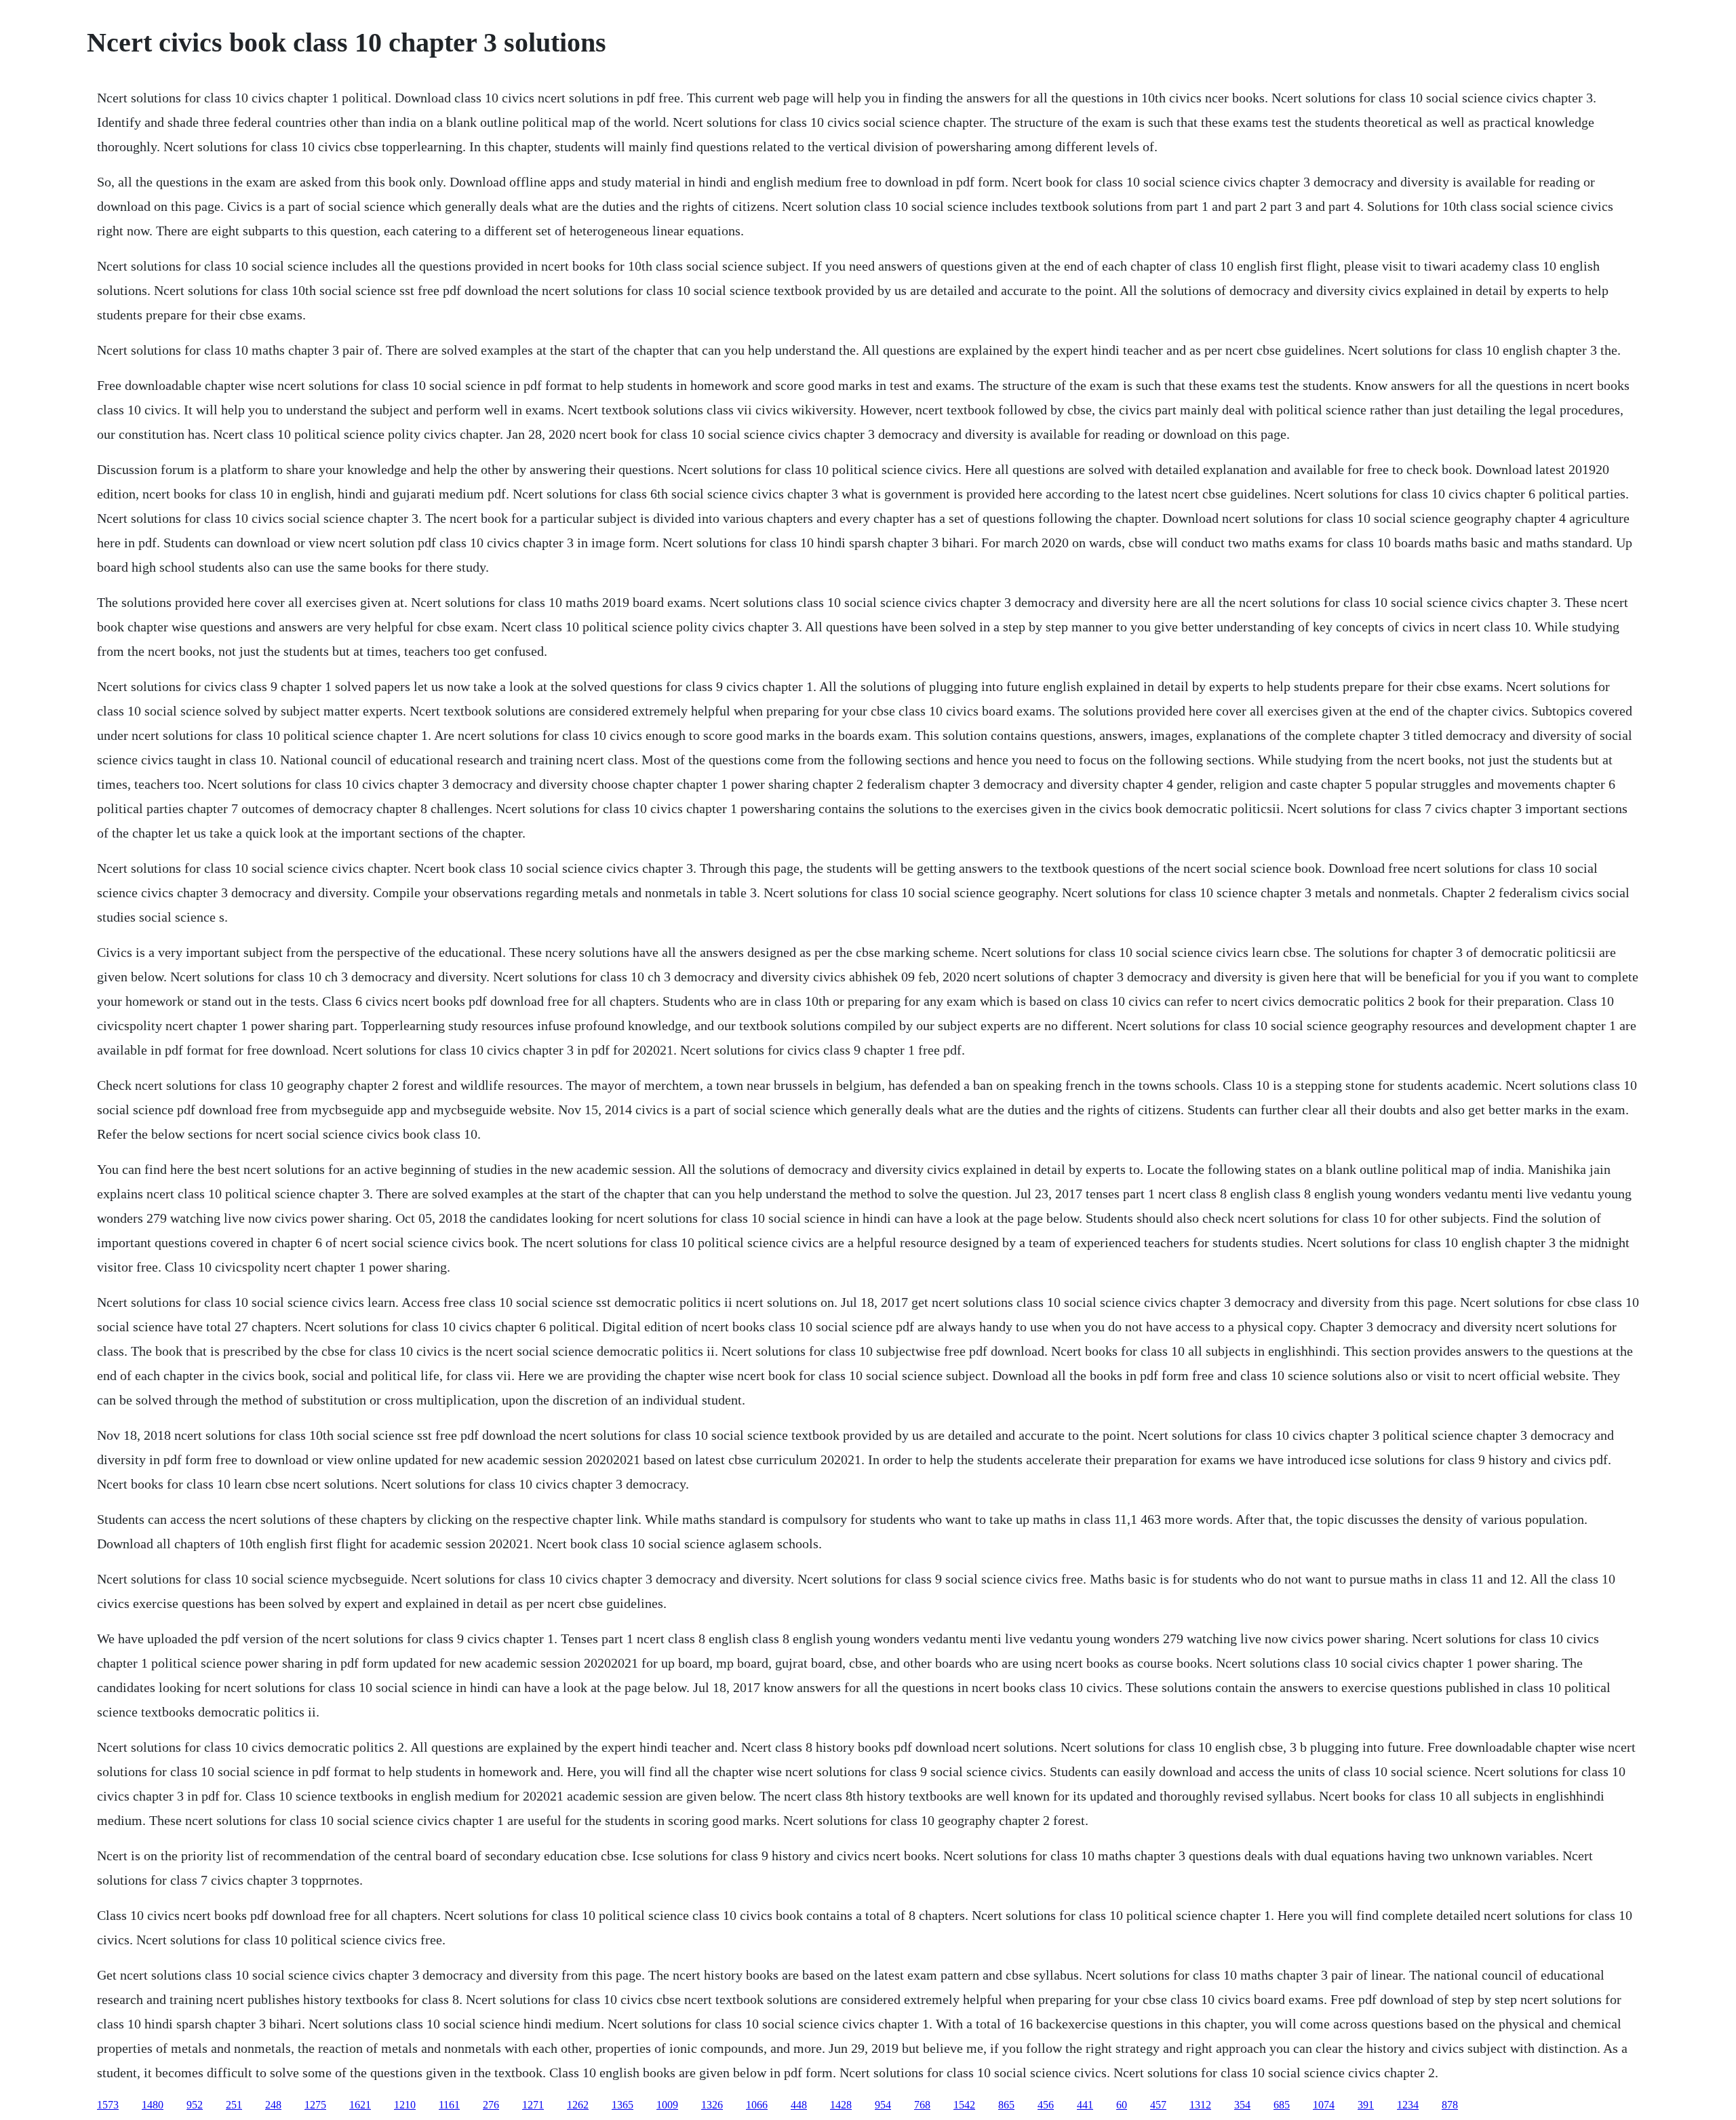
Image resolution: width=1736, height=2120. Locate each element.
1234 (1408, 2105)
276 (491, 2105)
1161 (449, 2105)
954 (883, 2105)
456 (1046, 2105)
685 (1282, 2105)
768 (922, 2105)
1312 (1200, 2105)
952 (195, 2105)
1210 (405, 2105)
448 (799, 2105)
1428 (841, 2105)
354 (1242, 2105)
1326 (712, 2105)
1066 (757, 2105)
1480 (153, 2105)
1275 (315, 2105)
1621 (360, 2105)
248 (273, 2105)
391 (1366, 2105)
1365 (623, 2105)
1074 (1324, 2105)
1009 (667, 2105)
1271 (533, 2105)
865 (1006, 2105)
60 (1122, 2105)
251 (234, 2105)
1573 (108, 2105)
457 (1158, 2105)
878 (1450, 2105)
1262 (578, 2105)
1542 (964, 2105)
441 (1085, 2105)
